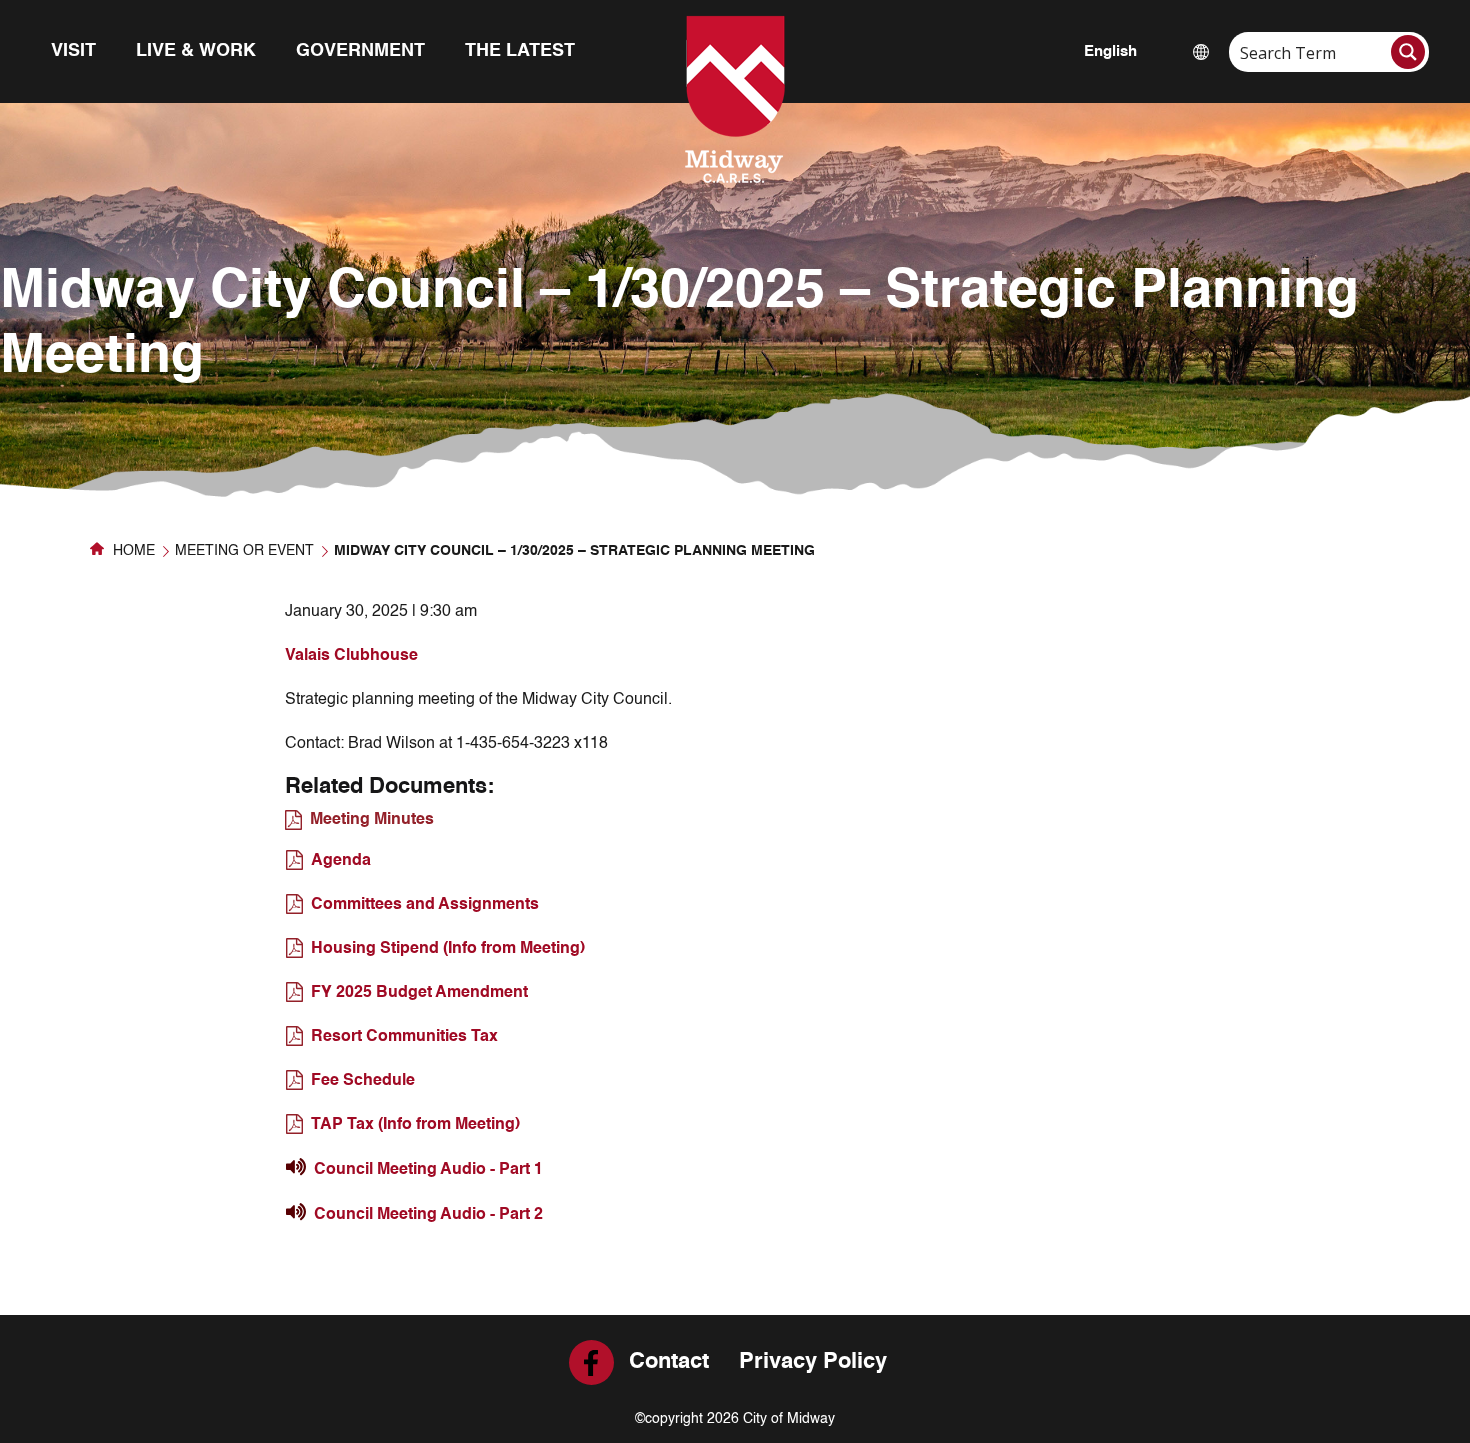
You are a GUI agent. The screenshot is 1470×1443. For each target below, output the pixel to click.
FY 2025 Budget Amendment (419, 993)
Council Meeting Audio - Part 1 (428, 1170)
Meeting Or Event (244, 551)
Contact (669, 1362)
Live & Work (196, 51)
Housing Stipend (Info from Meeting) (448, 949)
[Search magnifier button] (1408, 52)
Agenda (341, 861)
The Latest (520, 51)
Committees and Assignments (425, 905)
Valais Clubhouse (351, 656)
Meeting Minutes (372, 820)
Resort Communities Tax (404, 1037)
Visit (73, 51)
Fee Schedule (363, 1081)
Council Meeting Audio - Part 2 (428, 1215)
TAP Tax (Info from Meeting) (415, 1125)
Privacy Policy (813, 1362)
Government (360, 51)
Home (132, 551)
